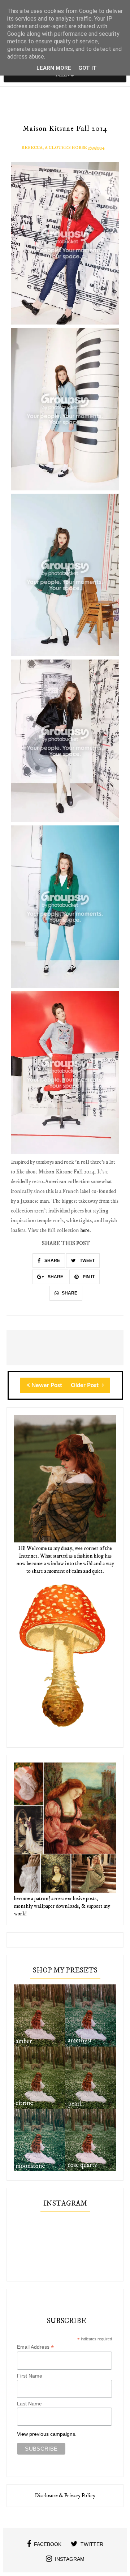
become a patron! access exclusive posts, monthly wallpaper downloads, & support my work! (62, 1906)
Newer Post (47, 1385)
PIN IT (88, 1277)
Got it (88, 68)
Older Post (85, 1385)
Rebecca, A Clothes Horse (54, 148)
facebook (48, 2544)
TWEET (87, 1261)
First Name (30, 2376)
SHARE (52, 1261)
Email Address (35, 2347)
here (85, 1230)
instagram (70, 2559)
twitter (92, 2544)
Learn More (54, 68)
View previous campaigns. (47, 2434)
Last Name (29, 2404)
